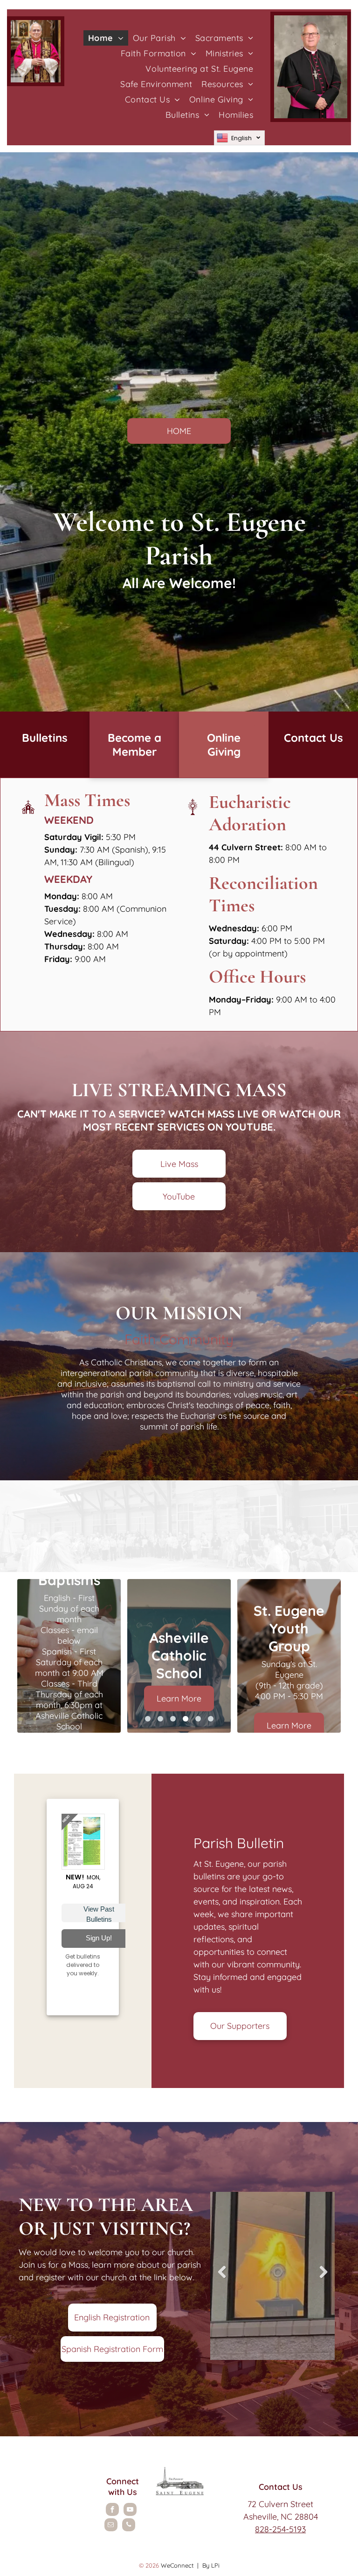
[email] (111, 2526)
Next (325, 2279)
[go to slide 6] (211, 1719)
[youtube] (130, 2511)
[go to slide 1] (148, 1719)
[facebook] (112, 2511)
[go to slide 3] (173, 1719)
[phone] (129, 2526)
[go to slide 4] (186, 1719)
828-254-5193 (280, 2529)
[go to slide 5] (198, 1719)
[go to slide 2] (160, 1719)
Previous (222, 2279)
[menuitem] (106, 38)
